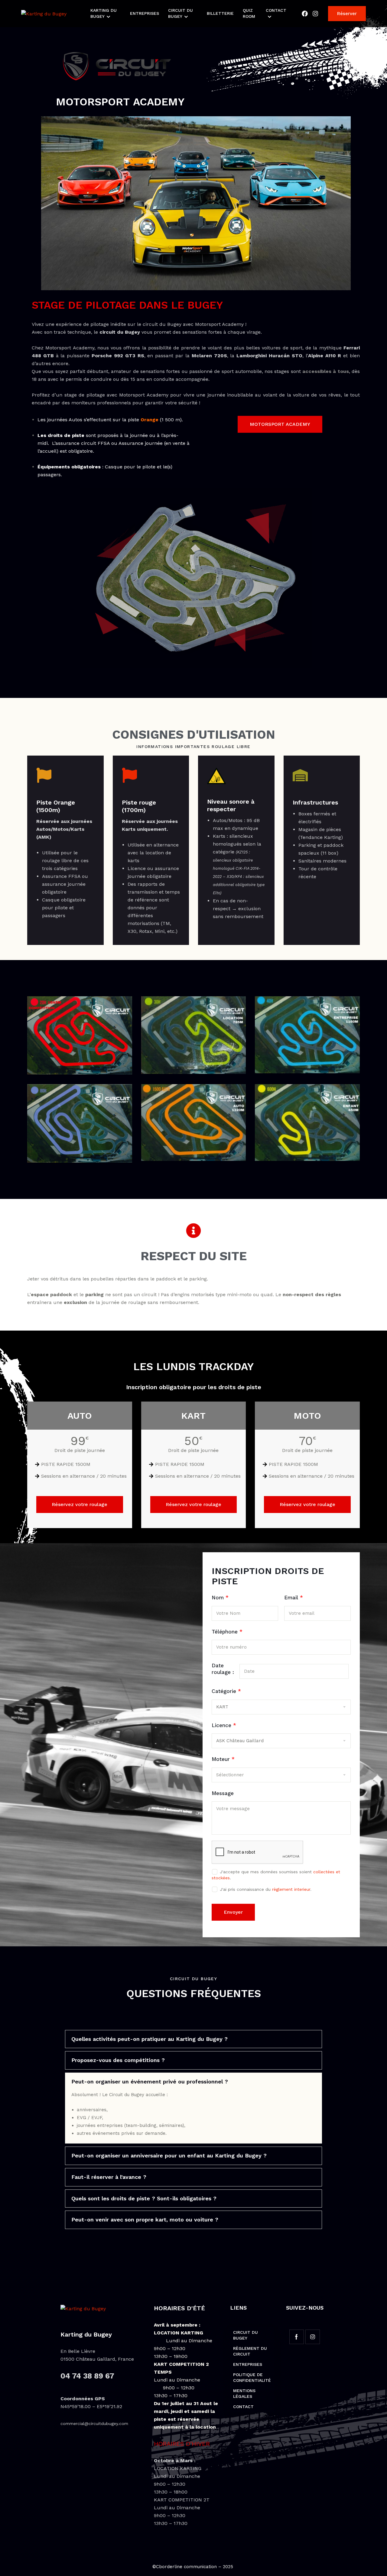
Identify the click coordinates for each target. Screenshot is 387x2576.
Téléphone (227, 1632)
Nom (220, 1598)
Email (294, 1598)
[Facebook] (305, 14)
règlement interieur (291, 1889)
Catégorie (226, 1691)
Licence (224, 1725)
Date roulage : (223, 1669)
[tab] (193, 2039)
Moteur (223, 1759)
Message (223, 1793)
